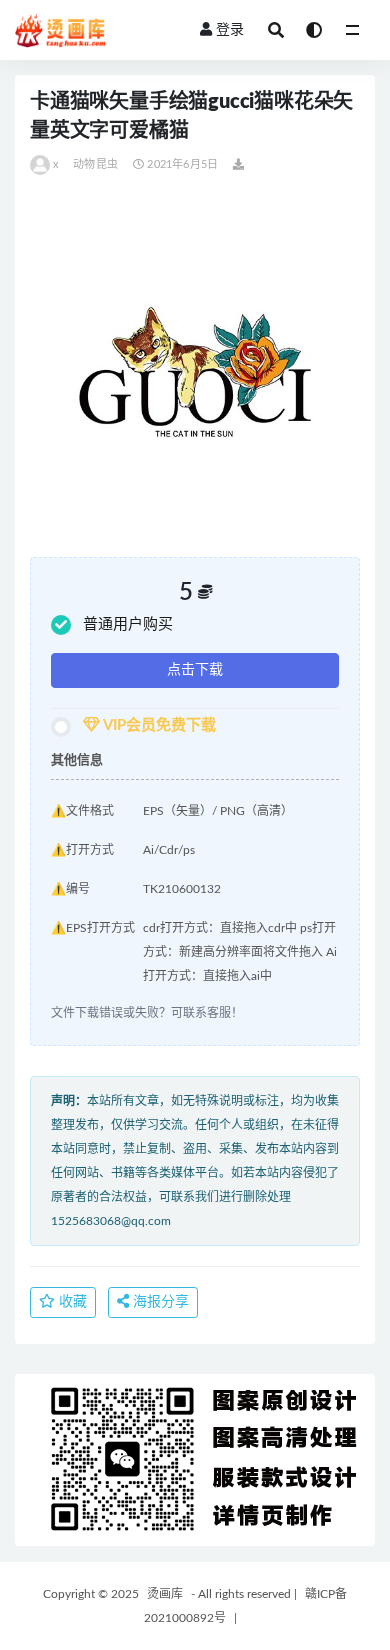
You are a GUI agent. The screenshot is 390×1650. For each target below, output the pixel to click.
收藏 (71, 1302)
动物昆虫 (95, 164)
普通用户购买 (128, 624)
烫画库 (165, 1594)
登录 (230, 30)
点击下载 (195, 670)
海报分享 (159, 1302)
